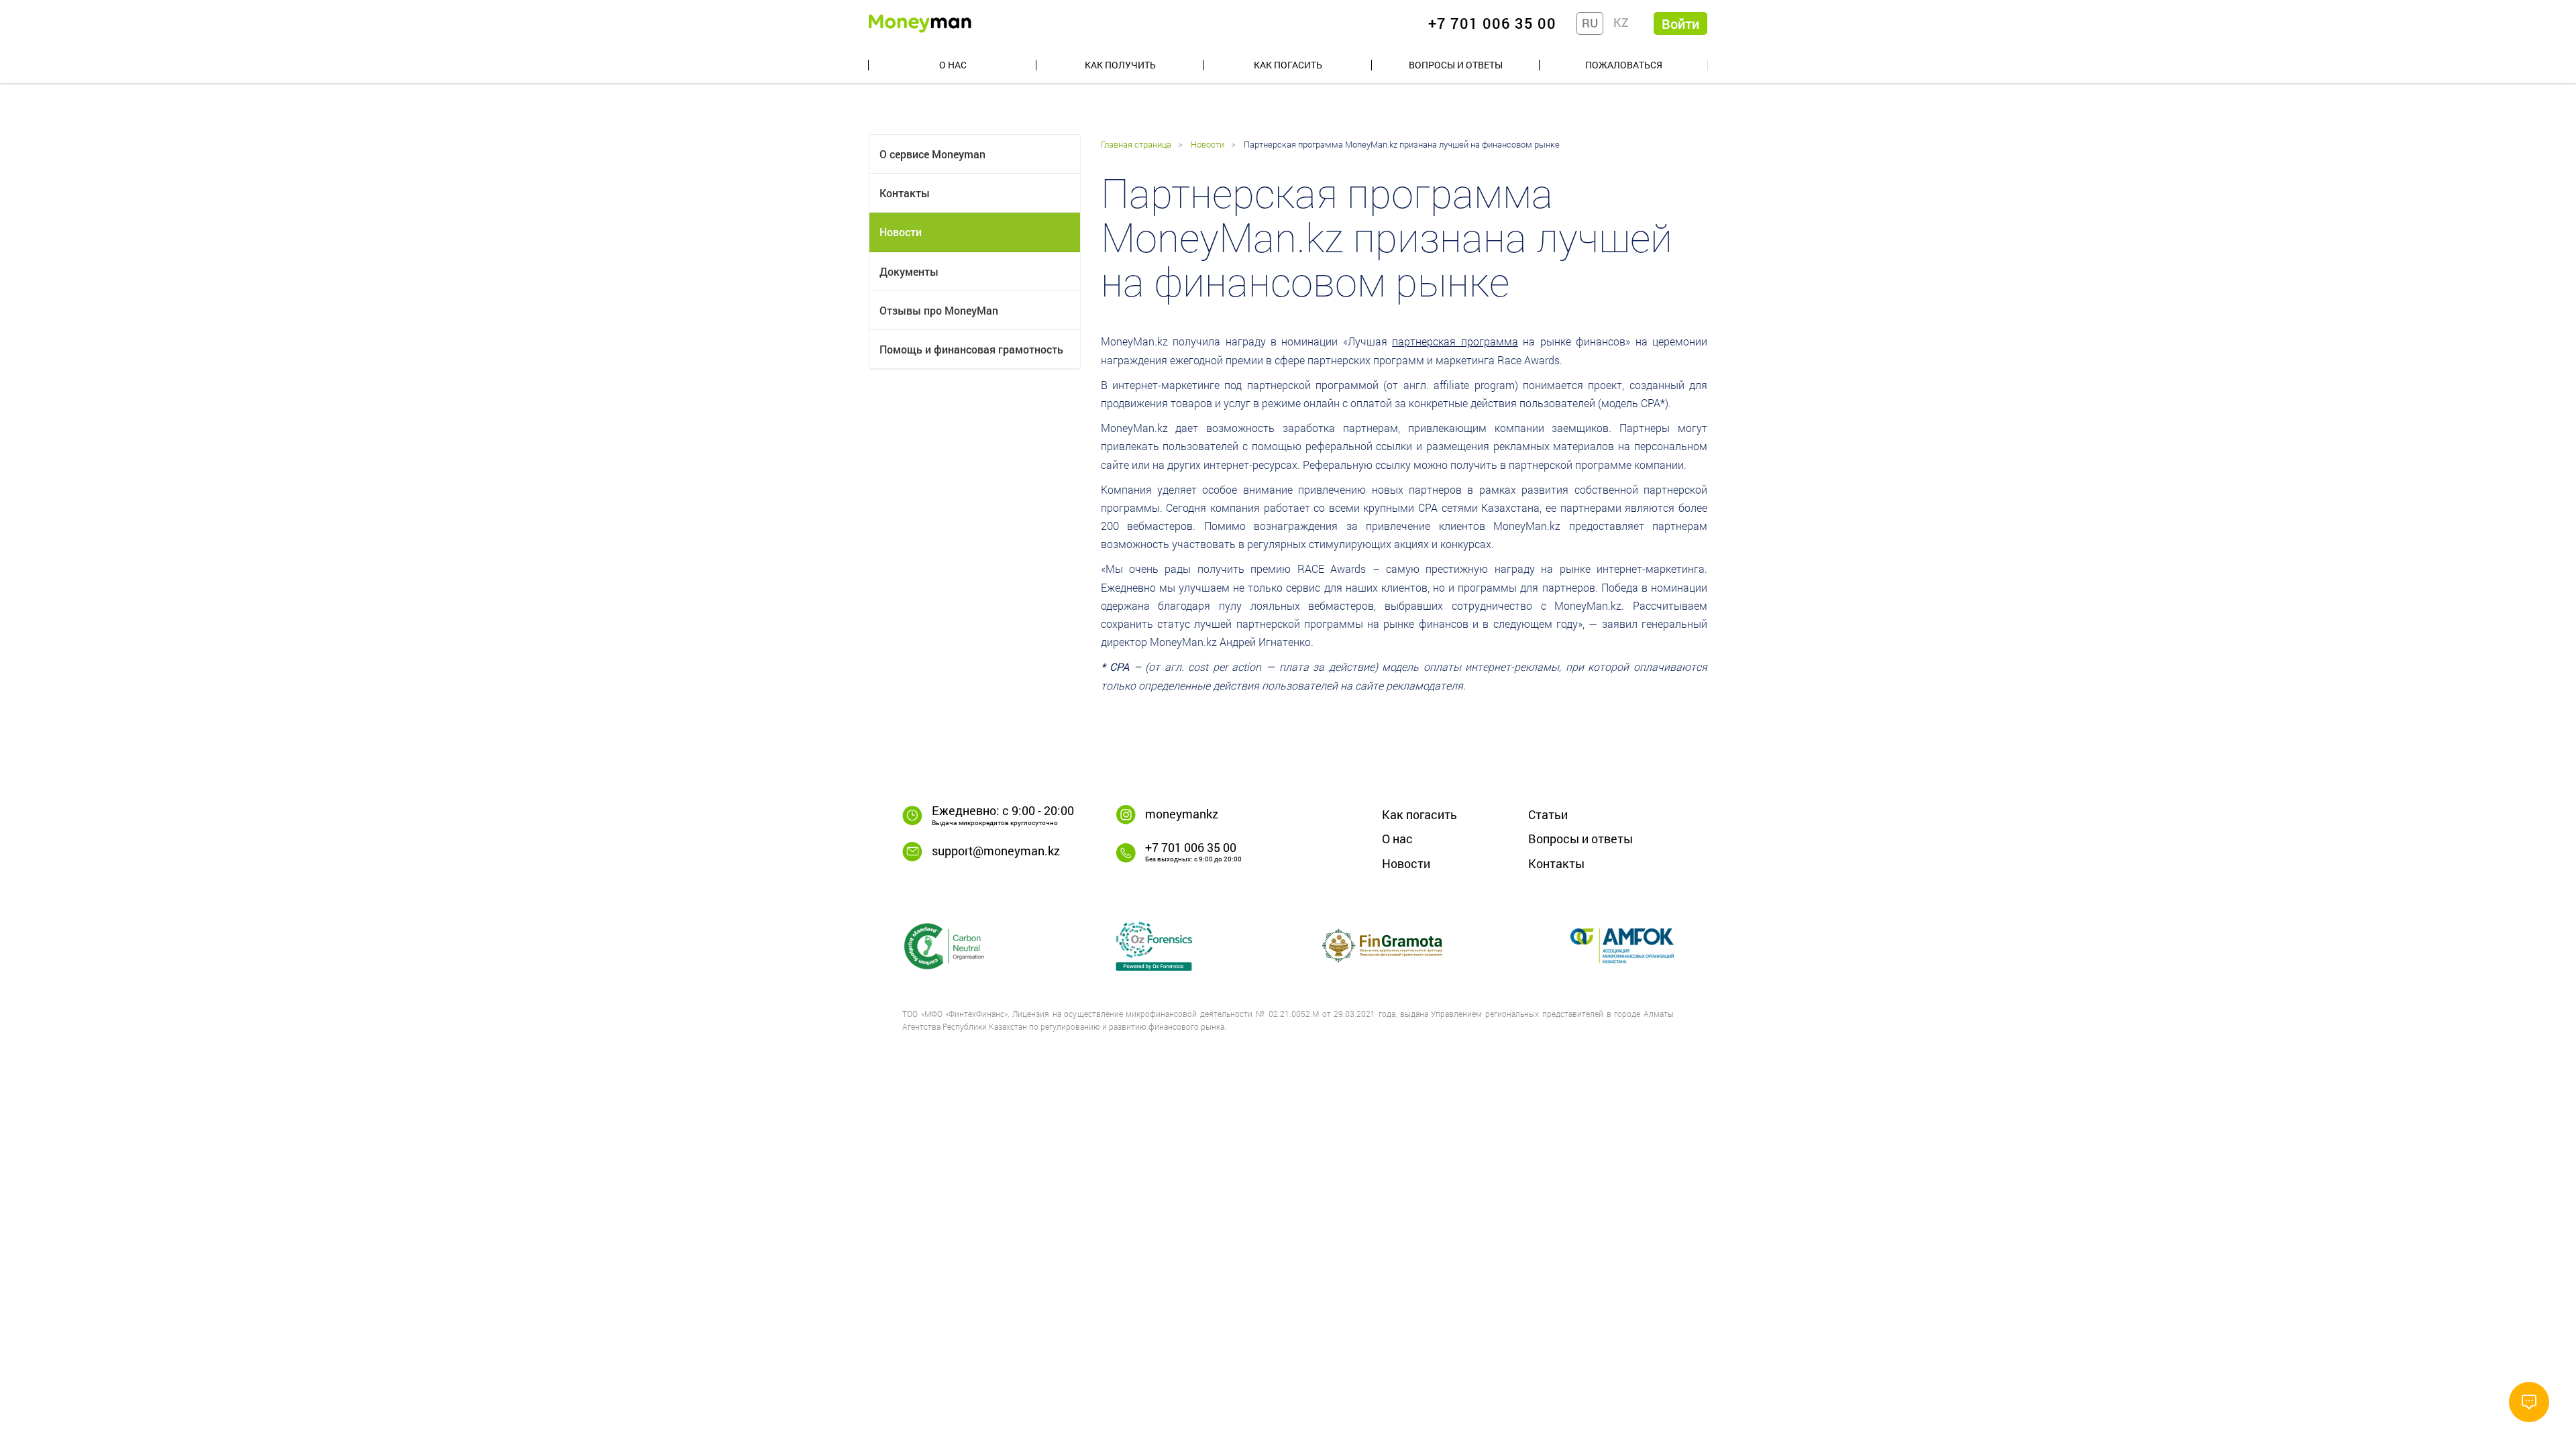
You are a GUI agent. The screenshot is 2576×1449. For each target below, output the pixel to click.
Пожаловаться (1624, 65)
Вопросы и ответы (1456, 65)
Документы (909, 271)
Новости (901, 232)
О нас (953, 65)
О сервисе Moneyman (932, 154)
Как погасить (1288, 65)
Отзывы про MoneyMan (939, 310)
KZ (1621, 22)
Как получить (1120, 65)
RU (1590, 23)
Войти (1680, 23)
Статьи (1548, 814)
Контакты (905, 193)
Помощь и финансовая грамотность (971, 349)
